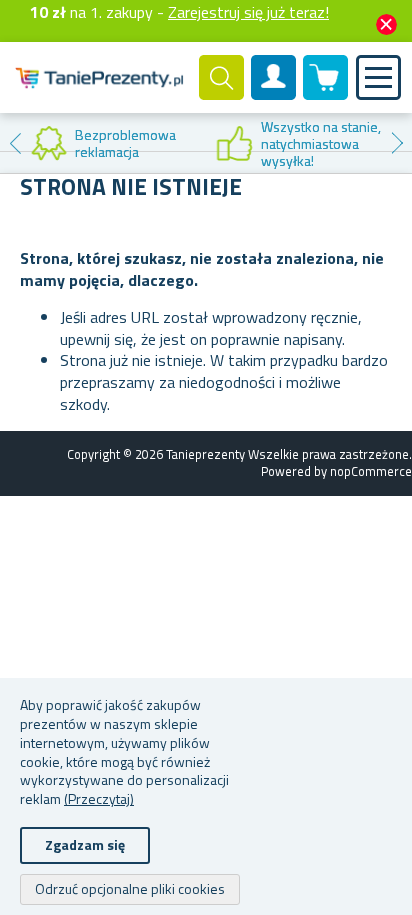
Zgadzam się (85, 844)
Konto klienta (274, 94)
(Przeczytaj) (99, 798)
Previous (15, 143)
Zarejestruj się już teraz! (248, 12)
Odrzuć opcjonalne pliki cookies (130, 888)
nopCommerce (371, 471)
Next (397, 143)
